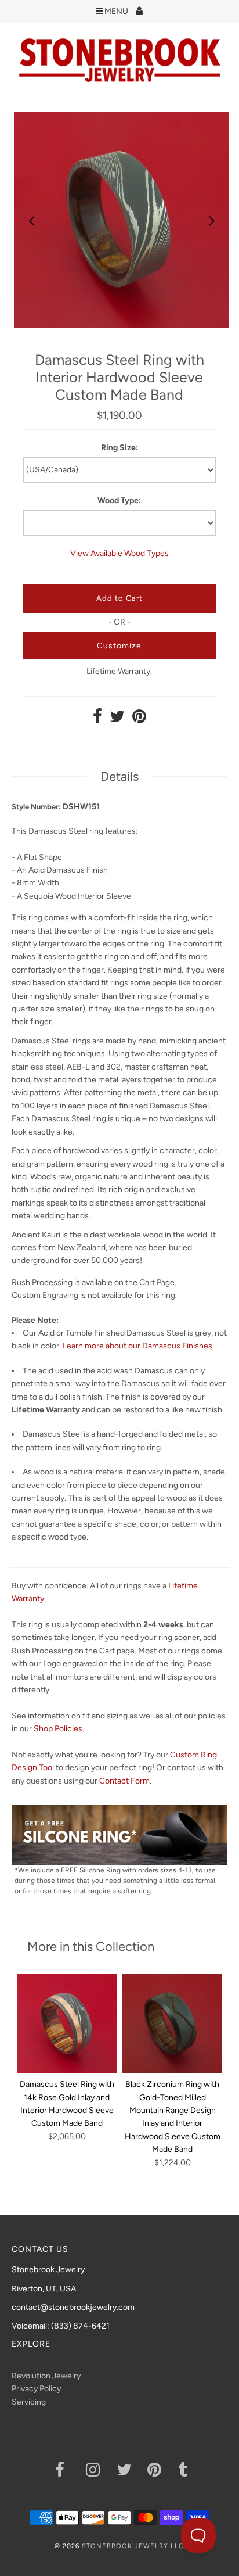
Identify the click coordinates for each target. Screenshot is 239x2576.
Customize (119, 646)
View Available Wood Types (119, 553)
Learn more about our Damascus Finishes (137, 1346)
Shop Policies (58, 1729)
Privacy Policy (36, 2389)
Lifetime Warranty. (119, 671)
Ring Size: (119, 448)
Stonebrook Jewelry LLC (133, 2546)
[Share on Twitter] (117, 720)
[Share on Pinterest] (139, 720)
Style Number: (36, 807)
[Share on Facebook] (97, 720)
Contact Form (124, 1781)
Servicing (29, 2402)
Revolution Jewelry (46, 2376)
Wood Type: (119, 501)
